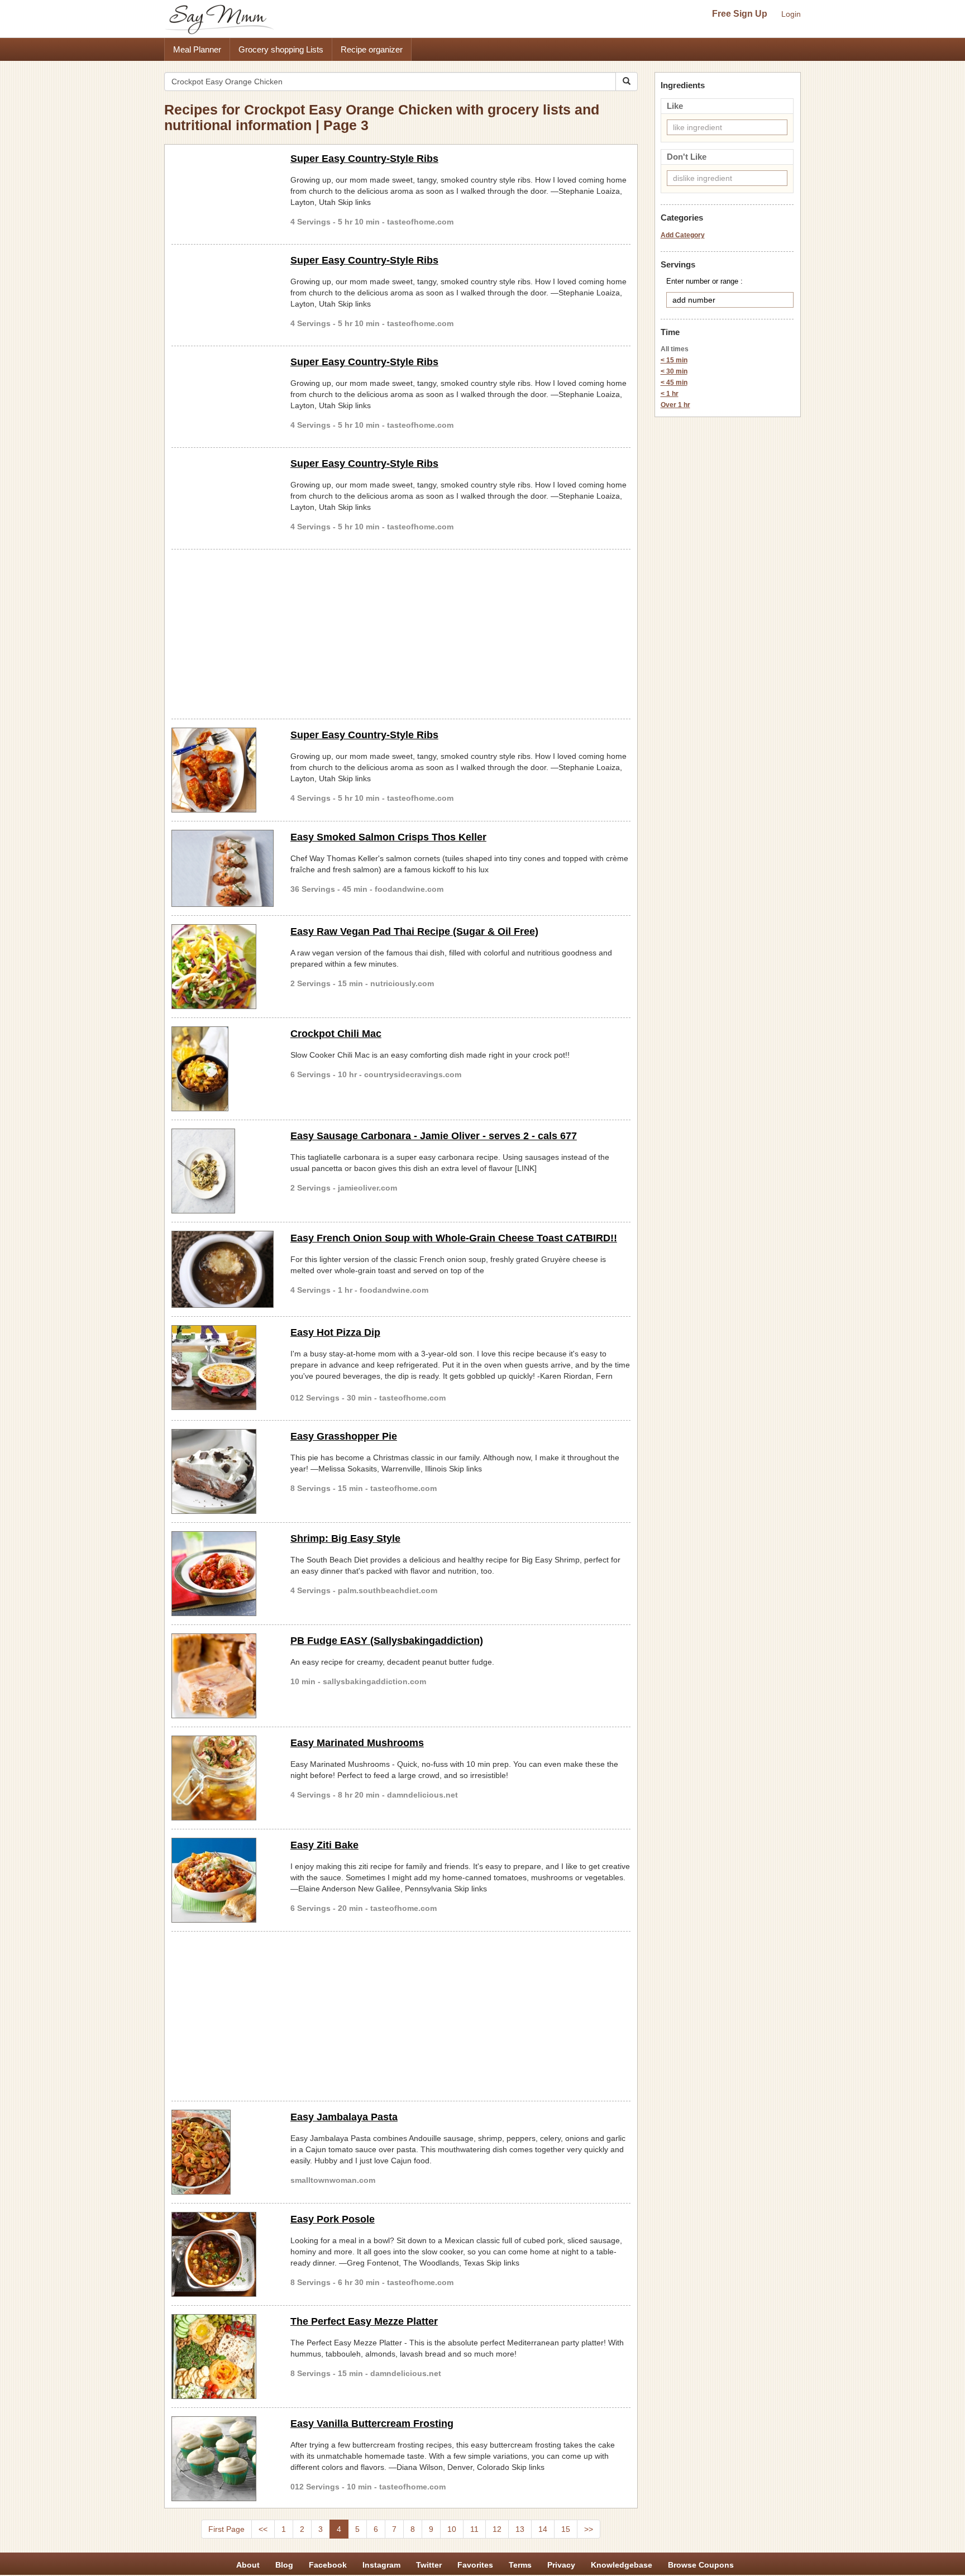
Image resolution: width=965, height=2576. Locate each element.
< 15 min (674, 360)
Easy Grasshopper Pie (344, 1436)
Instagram (381, 2565)
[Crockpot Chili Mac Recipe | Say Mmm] (223, 1069)
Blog (284, 2565)
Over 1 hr (675, 405)
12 (497, 2529)
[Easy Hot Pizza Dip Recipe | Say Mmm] (223, 1368)
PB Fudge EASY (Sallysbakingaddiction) (387, 1641)
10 (452, 2529)
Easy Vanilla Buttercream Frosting (372, 2424)
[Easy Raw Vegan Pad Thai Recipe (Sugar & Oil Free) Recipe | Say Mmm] (223, 967)
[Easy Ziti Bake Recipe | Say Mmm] (223, 1880)
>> (589, 2529)
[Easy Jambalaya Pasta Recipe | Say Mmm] (223, 2152)
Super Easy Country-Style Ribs (364, 159)
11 (474, 2529)
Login (791, 14)
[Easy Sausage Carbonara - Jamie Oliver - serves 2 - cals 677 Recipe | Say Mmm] (223, 1171)
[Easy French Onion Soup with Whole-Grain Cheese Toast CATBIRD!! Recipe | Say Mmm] (223, 1269)
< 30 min (674, 371)
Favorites (475, 2565)
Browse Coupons (701, 2565)
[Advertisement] (401, 632)
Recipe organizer (372, 49)
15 (566, 2529)
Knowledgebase (622, 2565)
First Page (226, 2529)
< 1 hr (670, 394)
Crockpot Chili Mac (336, 1034)
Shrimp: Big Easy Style (345, 1538)
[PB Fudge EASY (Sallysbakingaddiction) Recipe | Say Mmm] (223, 1676)
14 (543, 2529)
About (248, 2565)
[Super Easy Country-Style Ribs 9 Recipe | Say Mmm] (223, 770)
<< (263, 2529)
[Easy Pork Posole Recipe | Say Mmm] (223, 2254)
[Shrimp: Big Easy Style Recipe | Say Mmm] (223, 1574)
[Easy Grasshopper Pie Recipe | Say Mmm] (223, 1471)
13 (520, 2529)
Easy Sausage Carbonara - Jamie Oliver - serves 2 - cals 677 (434, 1136)
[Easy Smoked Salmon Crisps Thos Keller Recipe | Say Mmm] (223, 868)
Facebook (328, 2565)
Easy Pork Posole (333, 2219)
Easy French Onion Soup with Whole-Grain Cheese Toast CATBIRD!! (454, 1238)
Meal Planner (197, 49)
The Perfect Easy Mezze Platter (364, 2321)
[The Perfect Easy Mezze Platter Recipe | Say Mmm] (223, 2357)
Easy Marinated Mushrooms (357, 1743)
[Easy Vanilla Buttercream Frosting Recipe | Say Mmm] (223, 2459)
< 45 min (674, 383)
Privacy (561, 2565)
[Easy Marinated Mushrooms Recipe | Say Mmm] (223, 1778)
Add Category (683, 235)
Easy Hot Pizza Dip (335, 1332)
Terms (520, 2565)
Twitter (429, 2565)
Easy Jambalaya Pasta (344, 2117)
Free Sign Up (740, 14)
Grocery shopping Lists (281, 49)
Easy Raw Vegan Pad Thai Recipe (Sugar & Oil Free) (414, 931)
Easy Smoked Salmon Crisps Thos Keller (388, 837)
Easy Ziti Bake (324, 1845)
